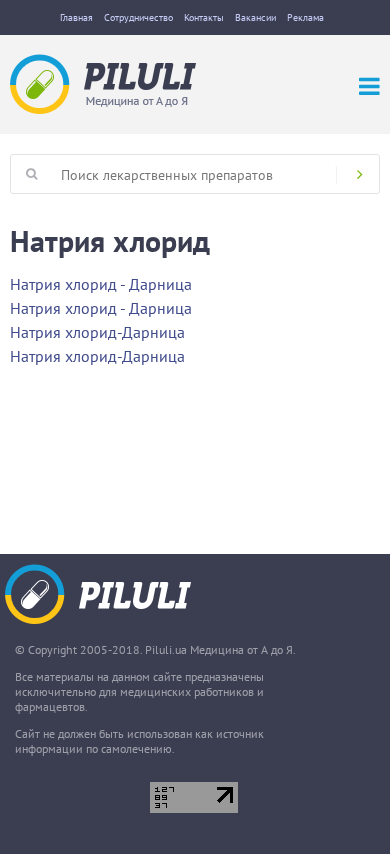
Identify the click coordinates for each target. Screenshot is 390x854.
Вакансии (255, 17)
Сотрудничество (138, 17)
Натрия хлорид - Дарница (101, 284)
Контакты (204, 17)
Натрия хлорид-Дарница (97, 332)
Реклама (305, 17)
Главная (76, 17)
